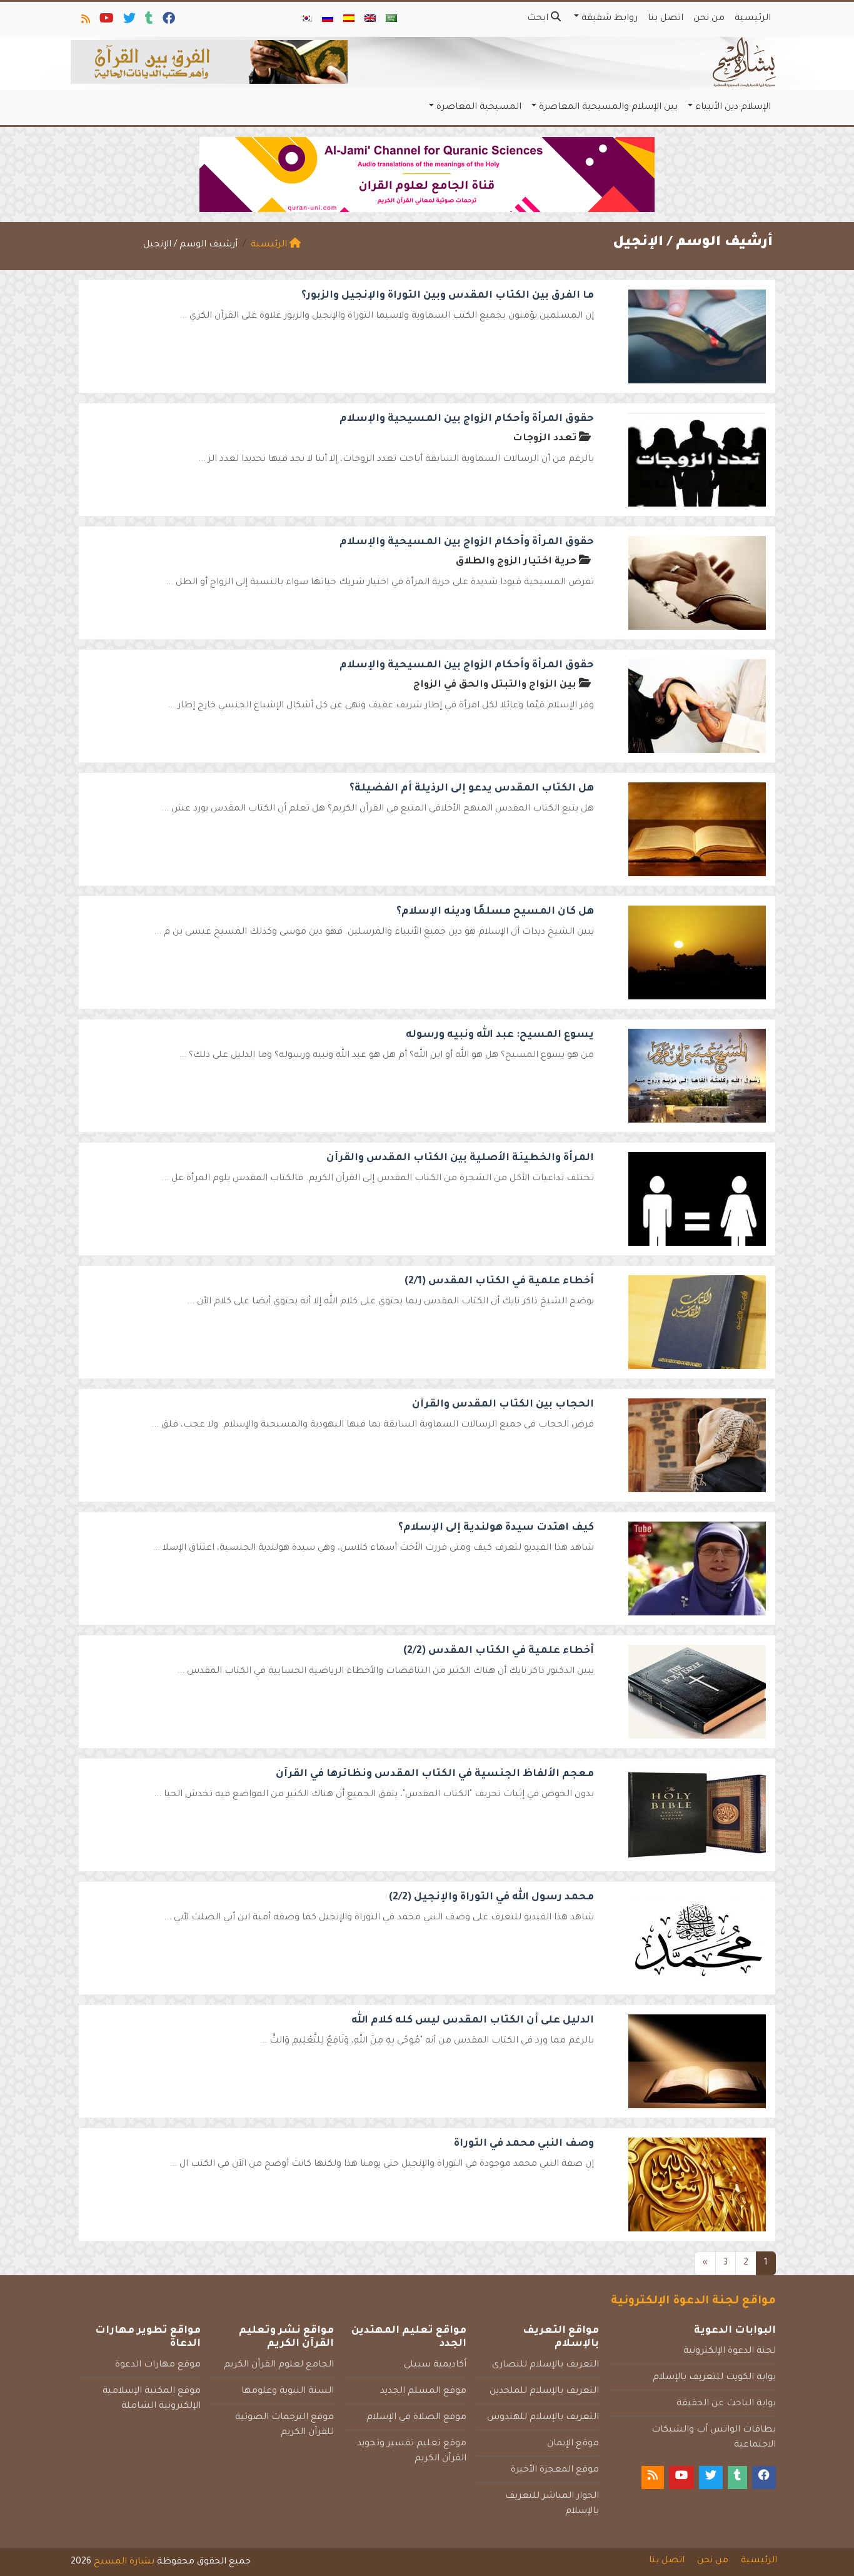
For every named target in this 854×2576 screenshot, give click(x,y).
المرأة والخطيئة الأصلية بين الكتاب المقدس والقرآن (460, 1158)
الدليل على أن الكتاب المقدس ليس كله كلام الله (473, 2021)
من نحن (709, 19)
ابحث (539, 19)
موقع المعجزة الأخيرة (555, 2470)
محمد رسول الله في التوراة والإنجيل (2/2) (491, 1897)
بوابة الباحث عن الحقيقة (726, 2404)
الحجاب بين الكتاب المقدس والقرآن (503, 1405)
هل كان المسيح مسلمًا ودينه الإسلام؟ (495, 912)
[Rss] (85, 21)
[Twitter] (128, 21)
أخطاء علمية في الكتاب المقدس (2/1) (499, 1281)
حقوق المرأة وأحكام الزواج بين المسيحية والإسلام (467, 419)
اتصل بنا (666, 19)
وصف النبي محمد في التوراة (524, 2144)
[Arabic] (391, 19)
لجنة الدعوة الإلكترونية (730, 2351)
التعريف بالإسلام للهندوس (543, 2418)
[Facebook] (168, 21)
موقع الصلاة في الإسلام (416, 2418)
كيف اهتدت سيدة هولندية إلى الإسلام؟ (496, 1528)
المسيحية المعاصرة (479, 108)
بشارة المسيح (124, 2562)
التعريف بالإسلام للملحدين (544, 2392)
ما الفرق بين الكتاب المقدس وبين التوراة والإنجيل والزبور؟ (448, 296)
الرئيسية (753, 19)
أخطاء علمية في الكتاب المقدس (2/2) (499, 1651)
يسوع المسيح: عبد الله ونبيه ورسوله (500, 1035)
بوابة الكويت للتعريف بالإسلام (714, 2378)
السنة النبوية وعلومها (288, 2392)
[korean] (306, 19)
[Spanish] (349, 19)
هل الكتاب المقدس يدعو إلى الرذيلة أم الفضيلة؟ (472, 789)
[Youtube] (106, 21)
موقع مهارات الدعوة (158, 2365)
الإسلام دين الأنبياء (733, 108)
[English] (370, 19)
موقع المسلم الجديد (423, 2392)
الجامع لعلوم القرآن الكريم (279, 2365)
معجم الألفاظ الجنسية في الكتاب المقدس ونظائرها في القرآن (435, 1774)
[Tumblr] (148, 21)
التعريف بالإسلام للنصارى (545, 2365)
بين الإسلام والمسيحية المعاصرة (608, 108)
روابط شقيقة (610, 19)
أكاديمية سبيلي (435, 2365)
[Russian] (328, 19)
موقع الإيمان (573, 2444)
